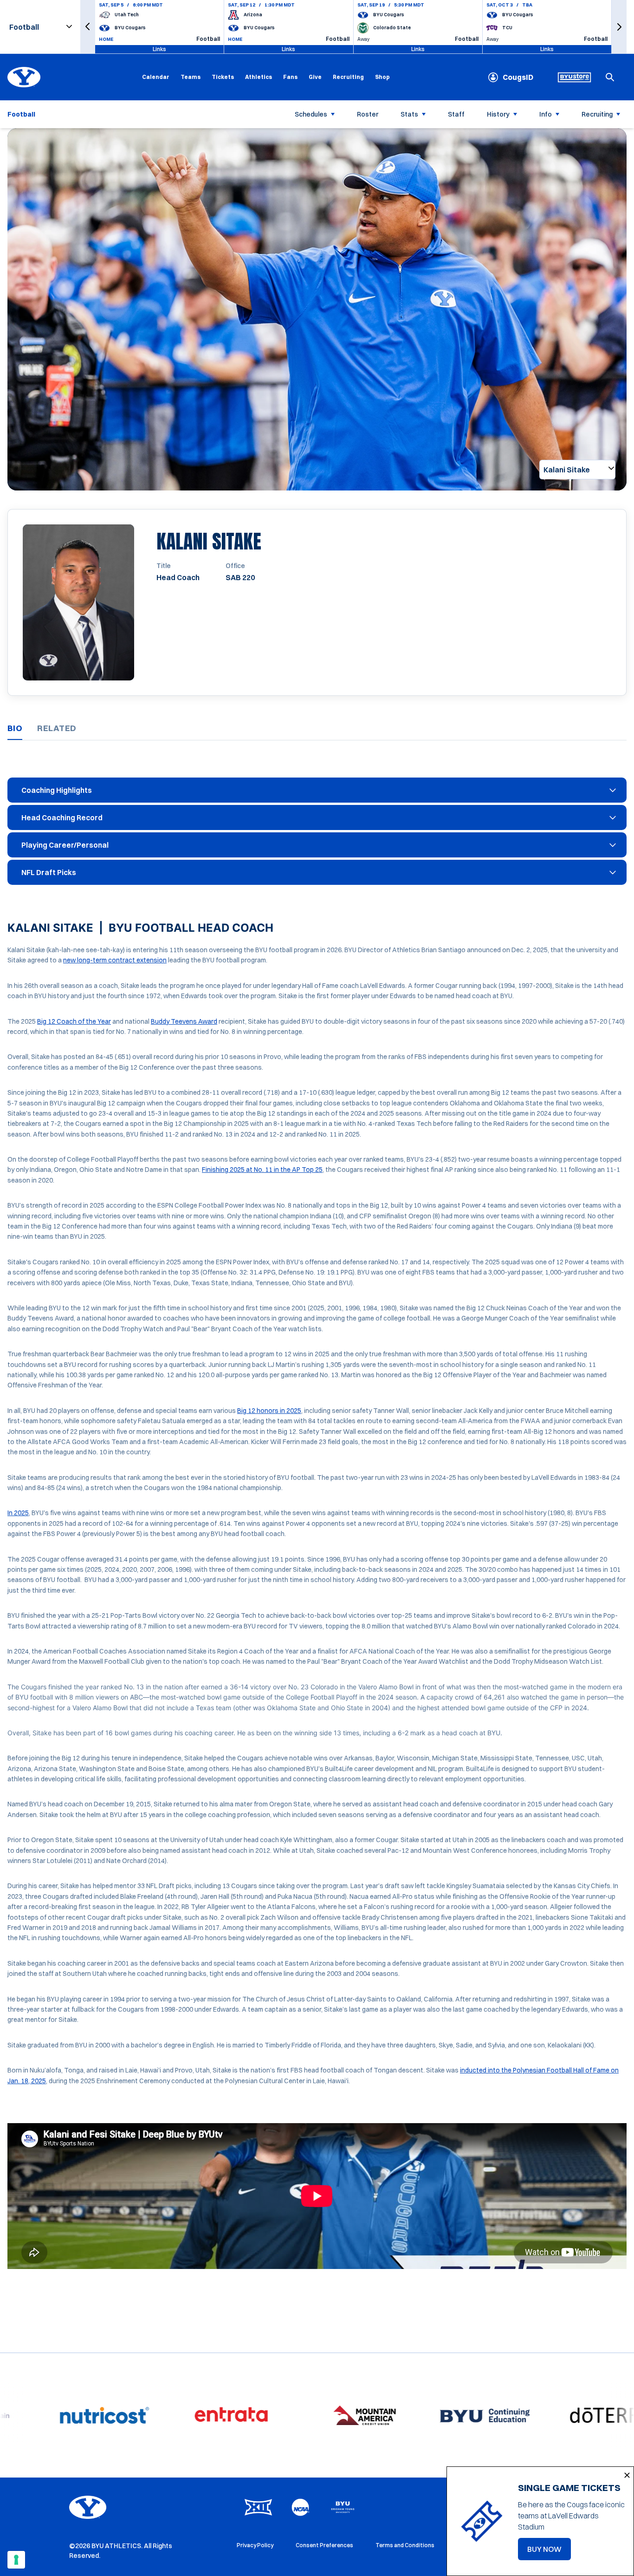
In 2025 (18, 1513)
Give (315, 77)
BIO (15, 728)
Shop (382, 77)
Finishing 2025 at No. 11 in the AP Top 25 (262, 1170)
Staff (456, 114)
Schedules (311, 114)
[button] (88, 27)
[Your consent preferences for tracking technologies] (16, 2560)
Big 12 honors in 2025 (269, 1411)
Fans (290, 77)
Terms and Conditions (405, 2545)
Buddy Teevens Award (184, 1021)
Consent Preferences (324, 2545)
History (498, 114)
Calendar (156, 77)
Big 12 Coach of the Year (74, 1021)
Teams (191, 77)
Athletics (259, 77)
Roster (368, 114)
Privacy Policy (255, 2545)
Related (57, 728)
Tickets (223, 77)
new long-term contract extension (115, 960)
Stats (409, 114)
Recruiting (348, 77)
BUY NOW (549, 2552)
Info (546, 114)
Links (159, 49)
